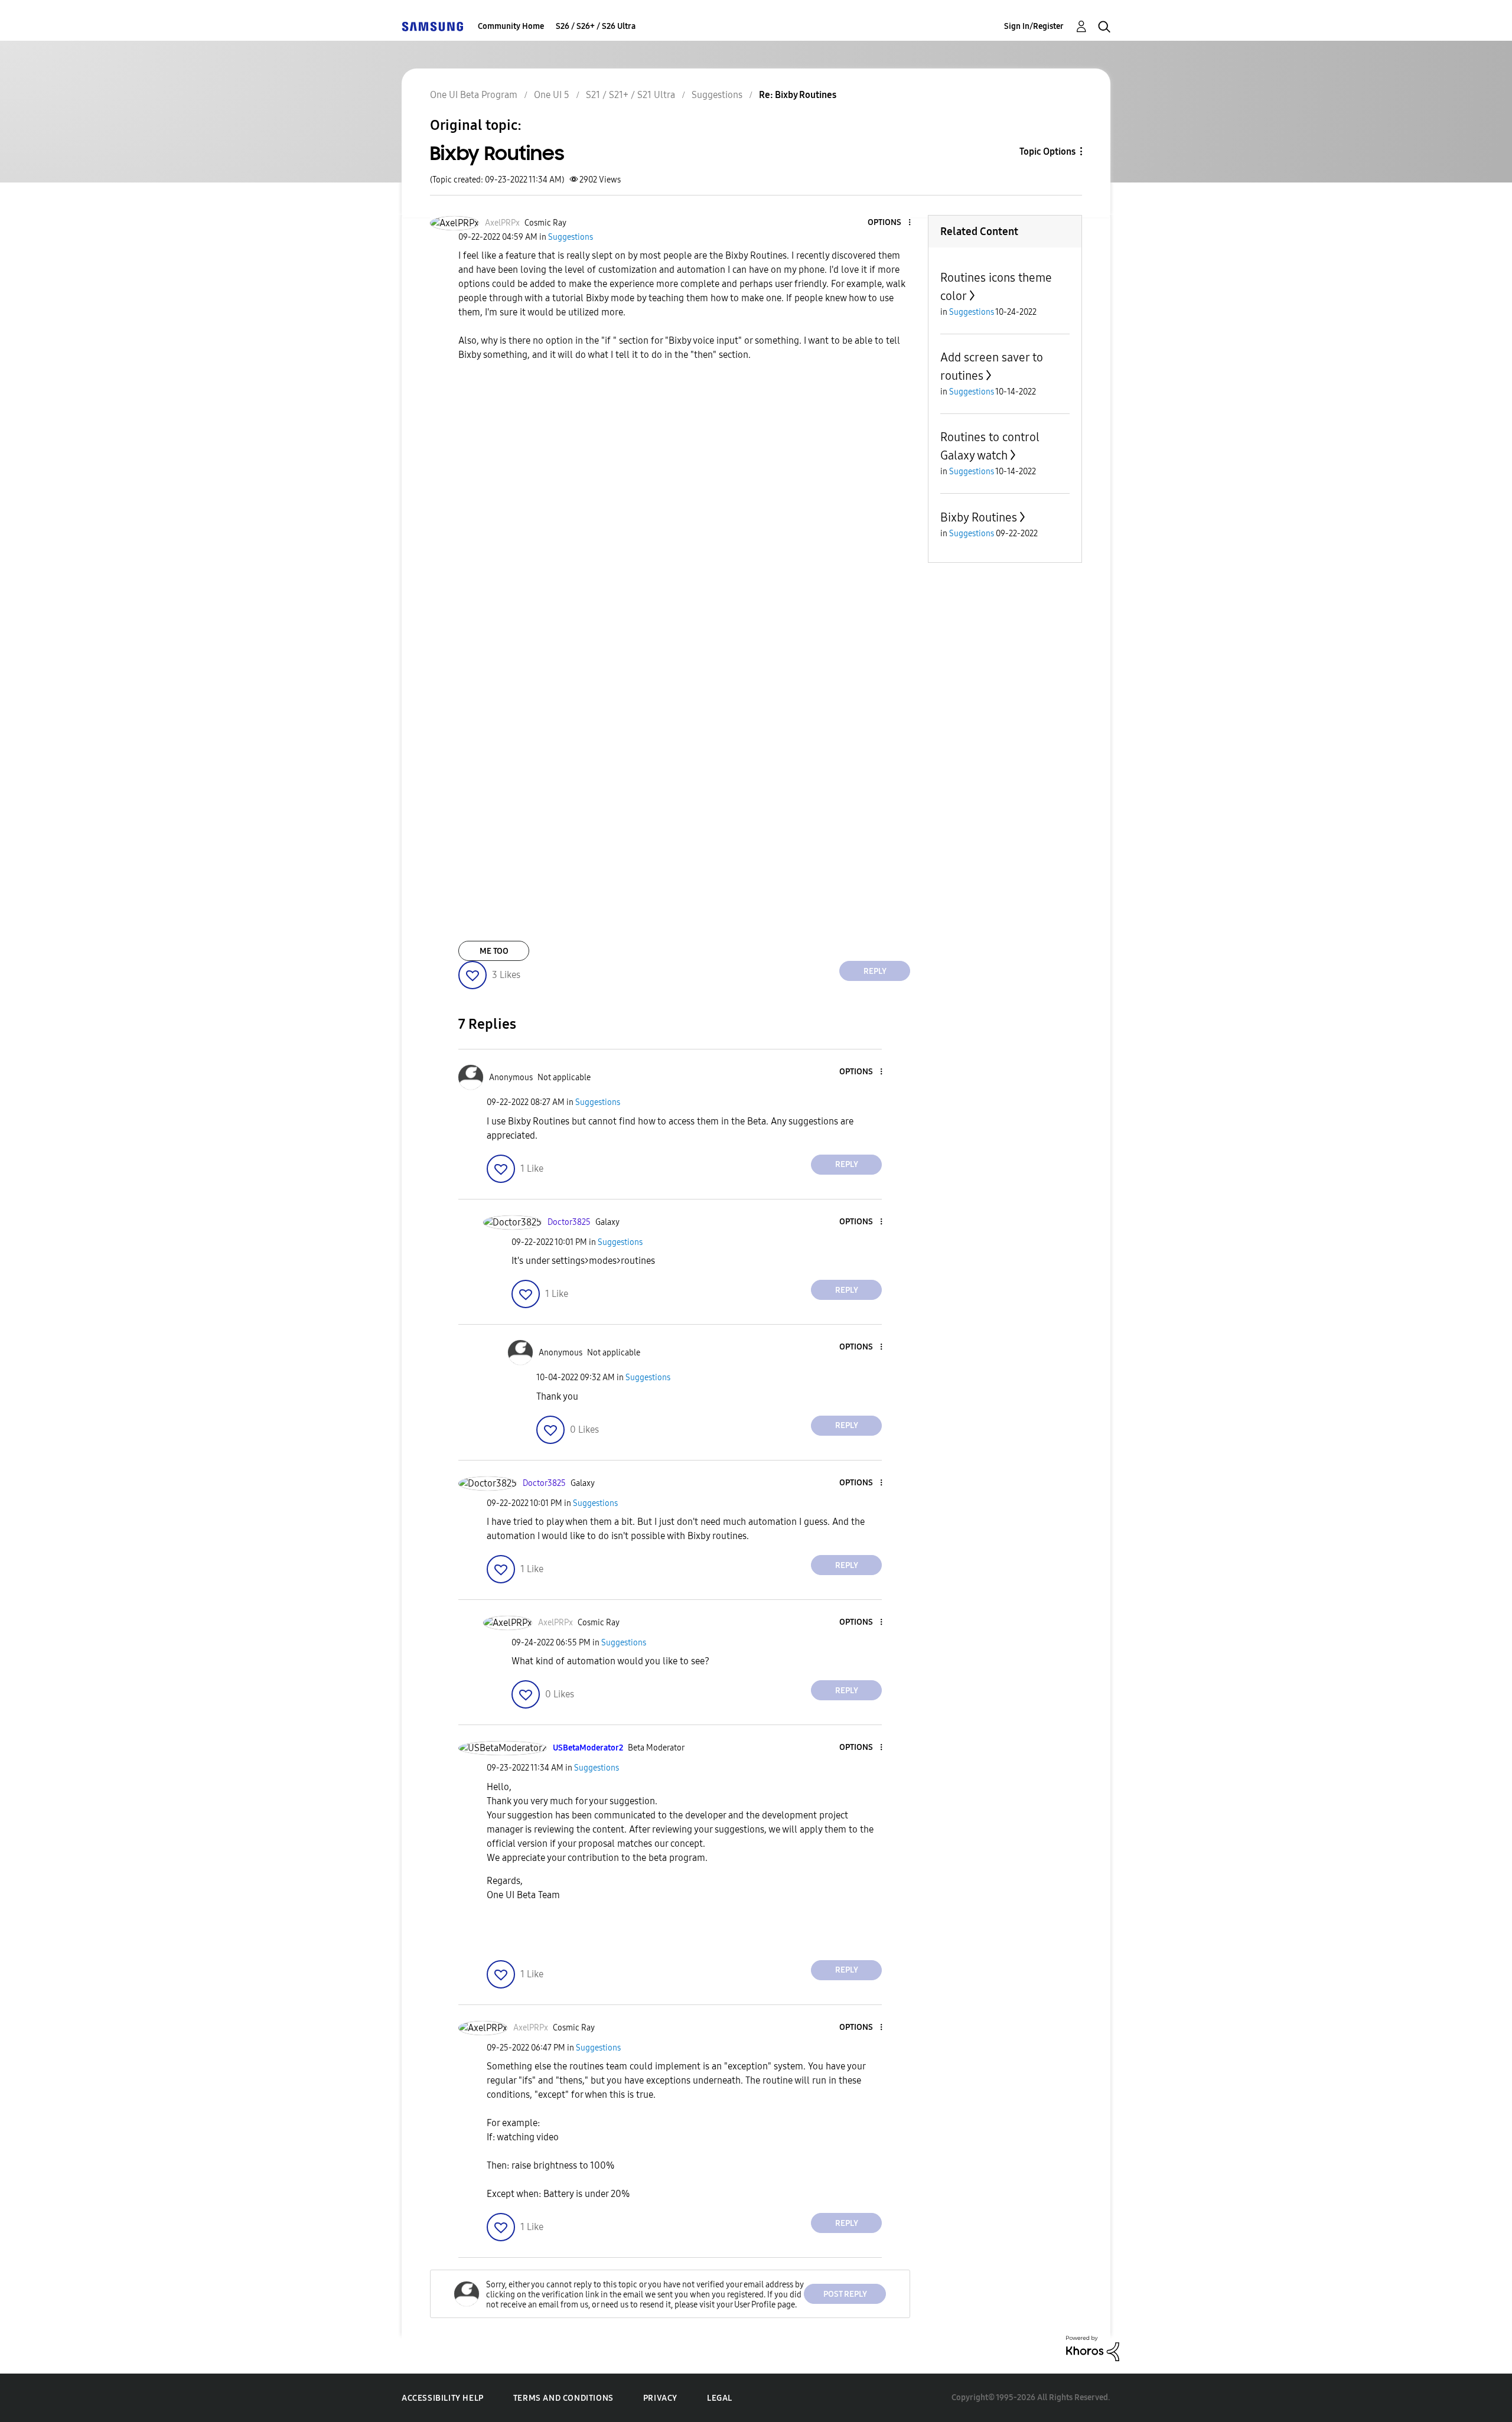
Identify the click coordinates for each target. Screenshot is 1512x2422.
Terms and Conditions (563, 2398)
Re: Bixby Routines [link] (798, 95)
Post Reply (845, 2294)
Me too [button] (494, 951)
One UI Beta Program (474, 95)
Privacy (660, 2398)
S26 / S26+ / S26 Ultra (596, 26)
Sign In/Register (1034, 26)
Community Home (511, 26)
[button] (890, 223)
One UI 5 (552, 95)
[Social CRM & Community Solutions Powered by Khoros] (1093, 2348)
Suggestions (717, 95)
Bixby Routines (979, 517)
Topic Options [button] (1047, 151)
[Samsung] (432, 26)
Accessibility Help (443, 2398)
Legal (720, 2398)
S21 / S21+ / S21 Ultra (630, 95)
